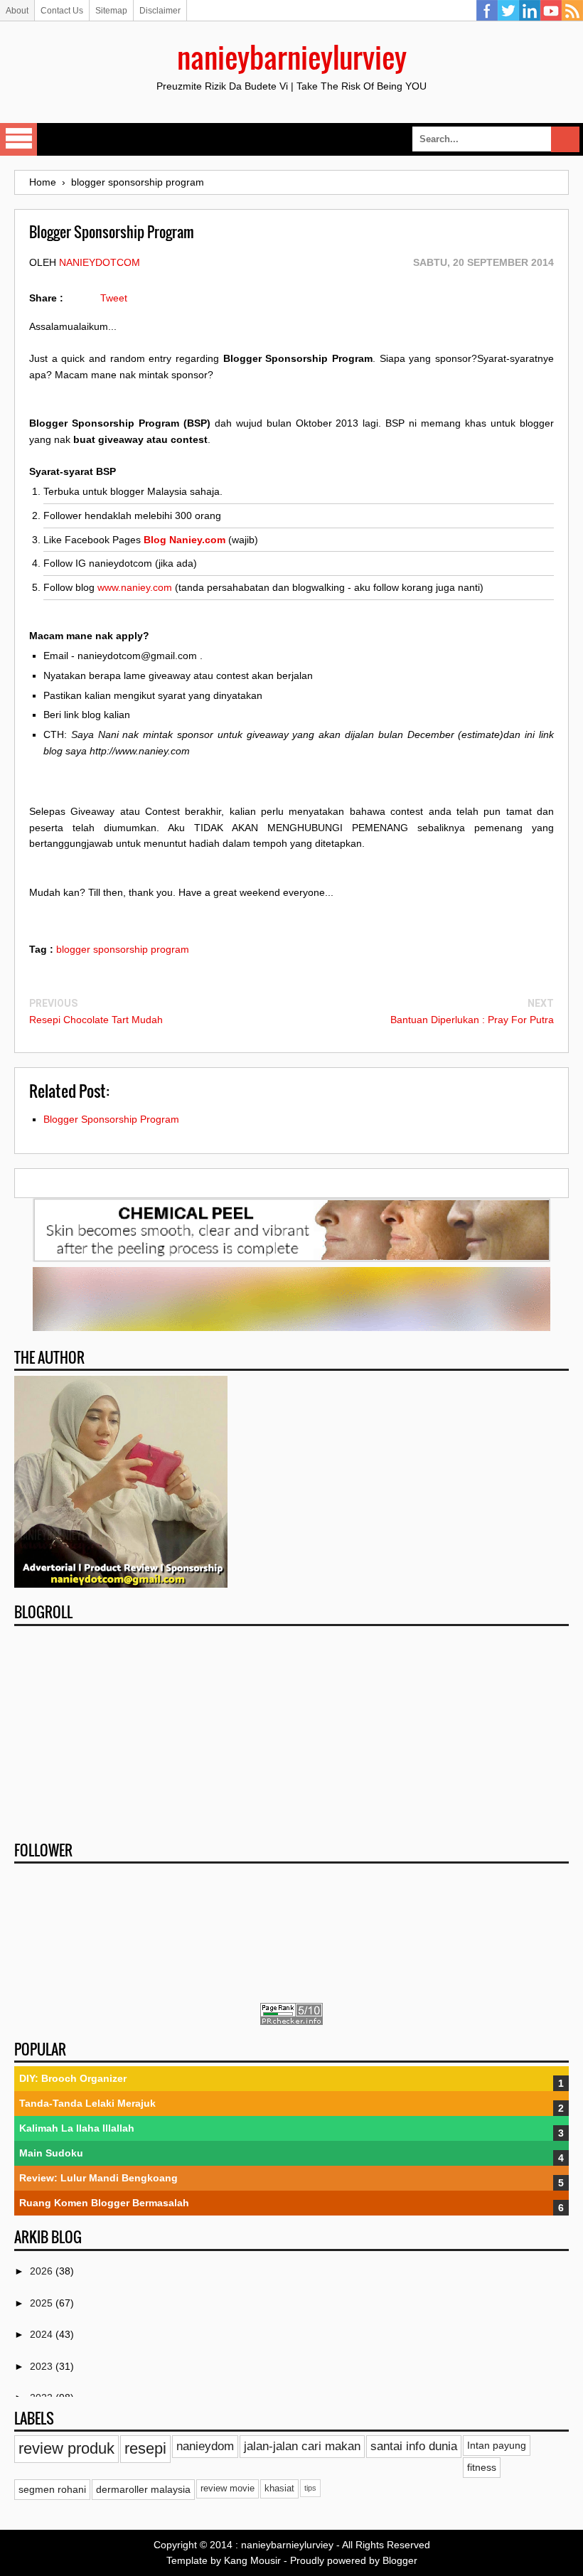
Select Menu (18, 139)
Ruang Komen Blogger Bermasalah (104, 2203)
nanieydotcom (100, 262)
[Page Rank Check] (291, 2021)
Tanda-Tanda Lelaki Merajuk (87, 2103)
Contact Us (62, 11)
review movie (228, 2489)
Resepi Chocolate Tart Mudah (96, 1020)
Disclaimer (160, 11)
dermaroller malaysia (143, 2489)
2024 (43, 2334)
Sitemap (111, 11)
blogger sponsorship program (123, 949)
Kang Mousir (252, 2560)
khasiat (279, 2489)
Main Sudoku (51, 2153)
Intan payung (497, 2445)
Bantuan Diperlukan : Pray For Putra (472, 1020)
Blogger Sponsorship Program (111, 1119)
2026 (43, 2271)
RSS (572, 11)
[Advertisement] (291, 1729)
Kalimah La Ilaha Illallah (77, 2128)
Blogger (400, 2560)
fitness (482, 2467)
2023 (43, 2366)
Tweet (114, 298)
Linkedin (530, 11)
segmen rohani (52, 2489)
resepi (145, 2448)
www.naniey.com (135, 587)
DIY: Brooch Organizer (73, 2078)
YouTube (551, 11)
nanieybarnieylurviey (292, 57)
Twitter (508, 11)
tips (310, 2488)
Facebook (487, 11)
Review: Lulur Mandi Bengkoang (98, 2178)
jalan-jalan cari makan (302, 2446)
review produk (66, 2448)
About (17, 11)
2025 (43, 2303)
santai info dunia (414, 2446)
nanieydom (205, 2446)
